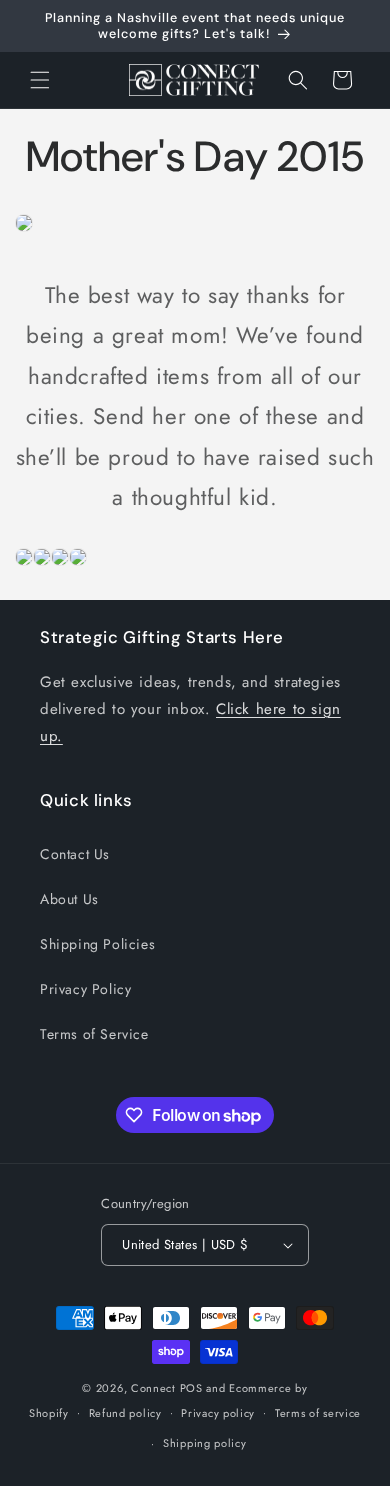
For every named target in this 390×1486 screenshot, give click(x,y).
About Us (69, 899)
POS (191, 1388)
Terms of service (318, 1413)
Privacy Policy (85, 989)
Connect (153, 1388)
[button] (40, 80)
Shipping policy (205, 1443)
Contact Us (75, 854)
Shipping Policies (97, 944)
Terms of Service (94, 1034)
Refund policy (125, 1413)
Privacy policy (218, 1413)
